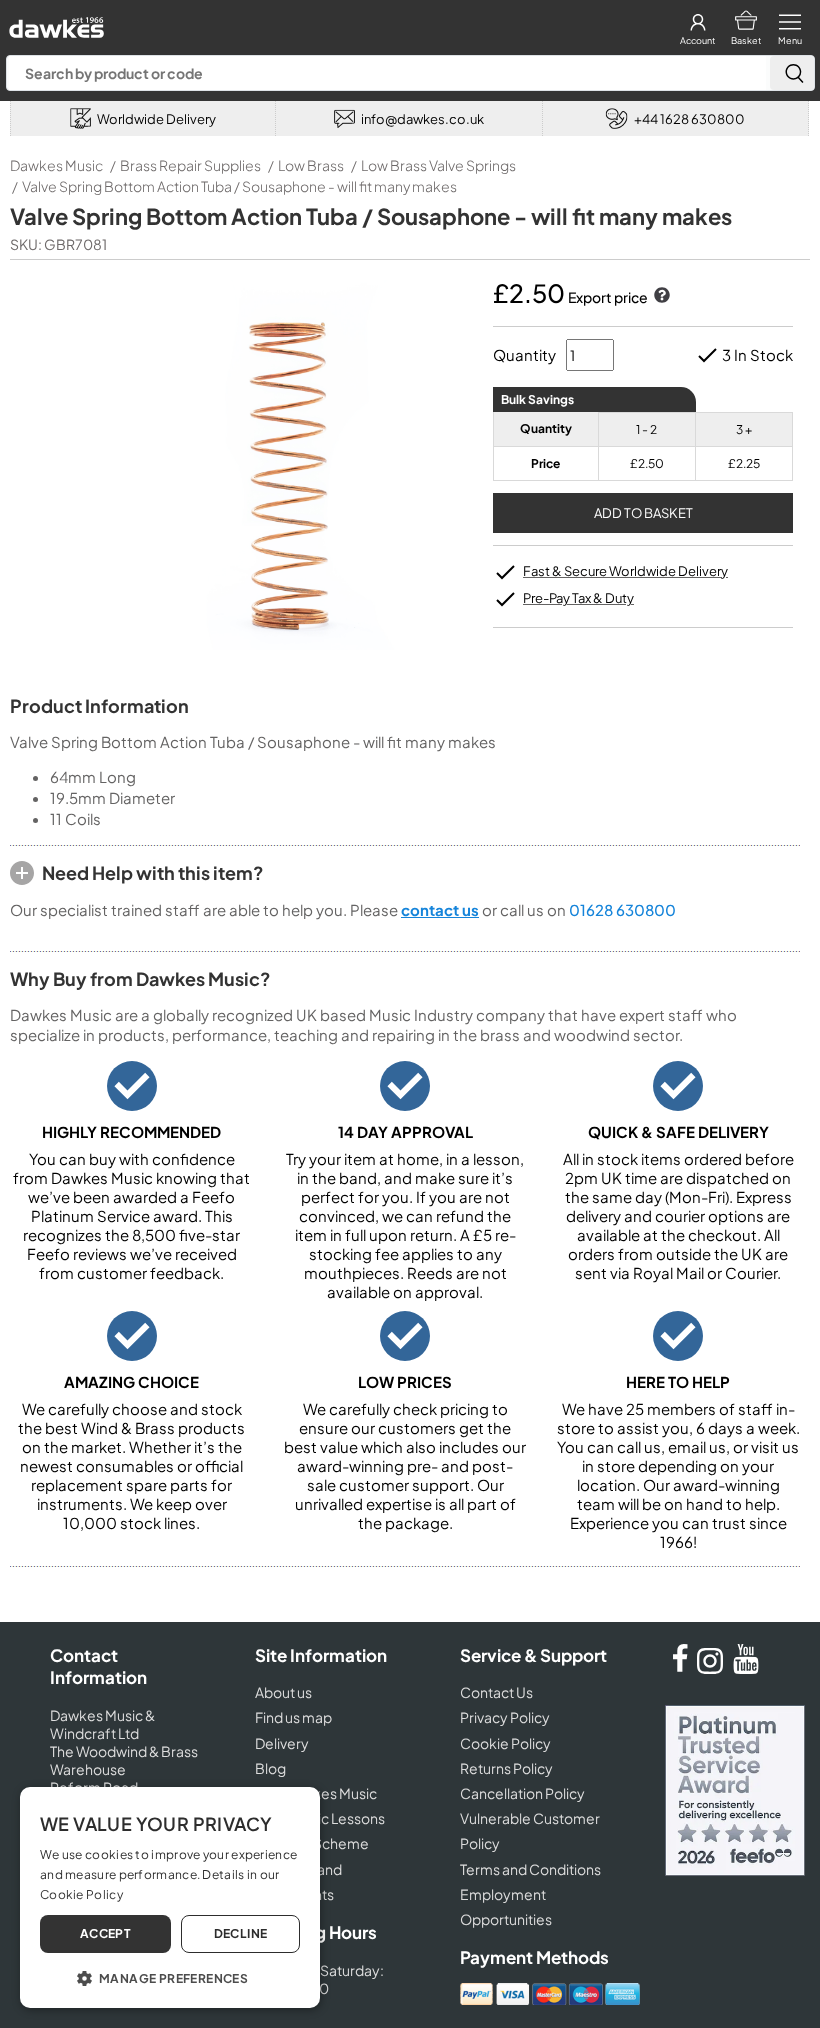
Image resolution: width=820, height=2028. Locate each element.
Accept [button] (105, 1933)
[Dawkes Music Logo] (54, 22)
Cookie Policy (505, 1743)
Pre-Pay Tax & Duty (578, 598)
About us (283, 1692)
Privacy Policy (505, 1717)
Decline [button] (241, 1933)
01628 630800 (622, 909)
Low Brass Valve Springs (438, 165)
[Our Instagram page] (713, 1668)
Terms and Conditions (530, 1869)
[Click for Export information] (660, 297)
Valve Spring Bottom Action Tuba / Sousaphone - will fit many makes (239, 186)
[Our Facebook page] (680, 1668)
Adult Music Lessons (320, 1818)
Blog (270, 1768)
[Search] (792, 73)
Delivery (282, 1743)
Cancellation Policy (522, 1793)
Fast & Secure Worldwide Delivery (625, 571)
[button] (170, 1977)
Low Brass (311, 165)
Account (697, 40)
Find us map (293, 1717)
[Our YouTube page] (746, 1668)
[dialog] (170, 1897)
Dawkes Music (56, 165)
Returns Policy (506, 1768)
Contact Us (496, 1692)
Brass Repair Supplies (190, 165)
